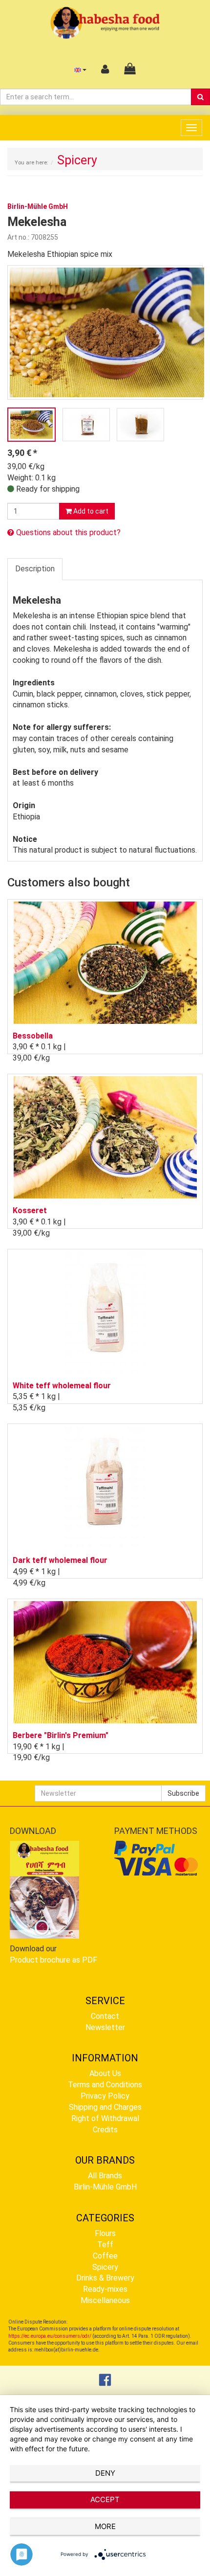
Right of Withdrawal (105, 2118)
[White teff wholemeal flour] (105, 1312)
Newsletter (105, 2027)
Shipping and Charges (105, 2107)
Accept (105, 2499)
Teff (105, 2245)
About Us (105, 2073)
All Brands (105, 2176)
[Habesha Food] (105, 22)
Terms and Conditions (105, 2085)
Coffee (105, 2256)
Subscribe (183, 1793)
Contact (105, 2016)
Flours (105, 2233)
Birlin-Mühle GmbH (105, 2187)
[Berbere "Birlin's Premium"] (105, 1662)
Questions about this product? (67, 532)
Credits (105, 2130)
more (105, 2526)
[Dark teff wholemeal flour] (105, 1487)
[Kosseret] (105, 1137)
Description (35, 569)
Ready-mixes (105, 2289)
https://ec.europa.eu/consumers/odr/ (50, 2336)
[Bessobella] (105, 962)
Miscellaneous (105, 2300)
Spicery (105, 2267)
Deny (105, 2473)
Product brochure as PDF (53, 1960)
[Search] (200, 97)
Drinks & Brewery (105, 2278)
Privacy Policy (105, 2096)
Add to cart (90, 511)
